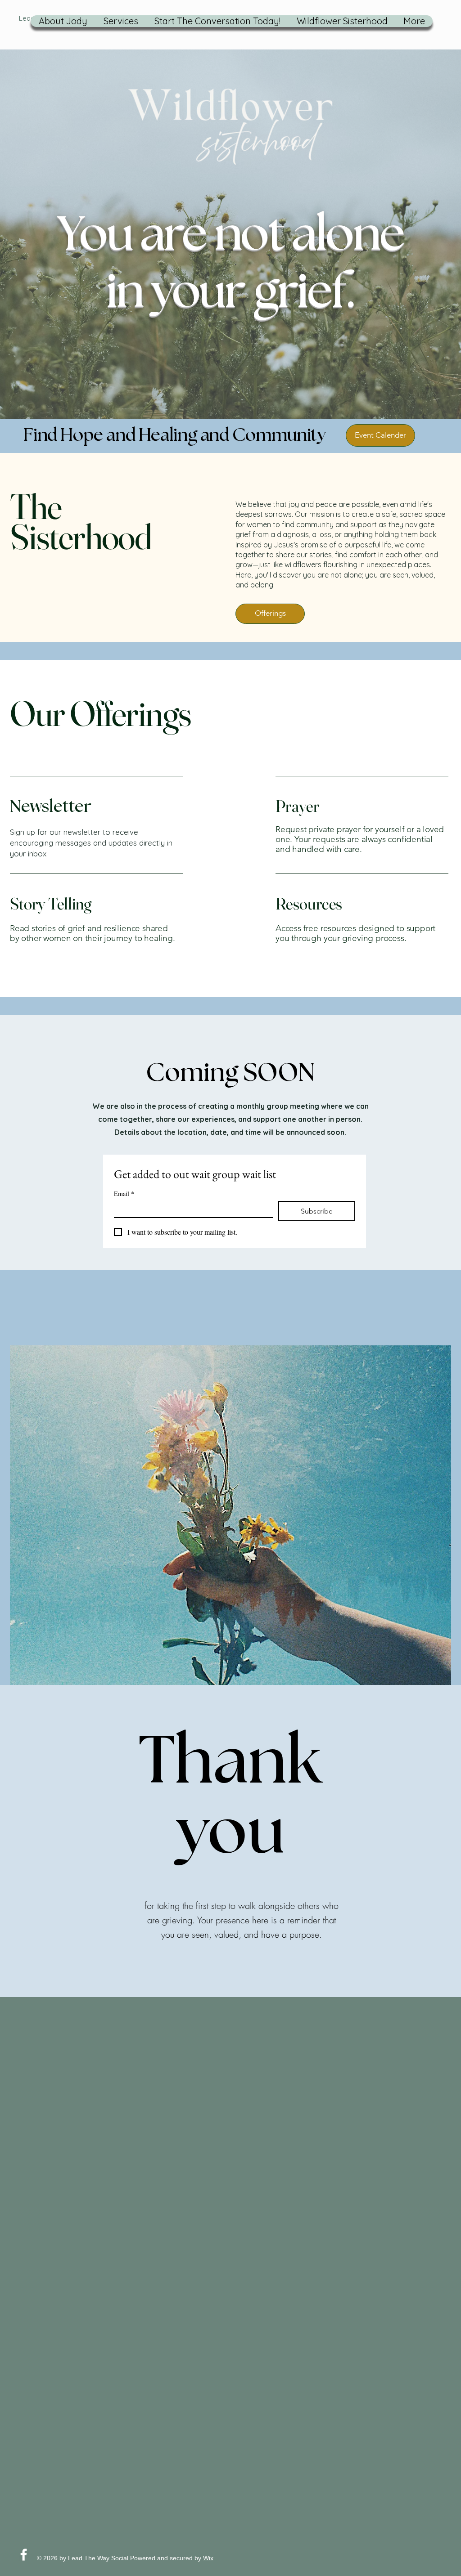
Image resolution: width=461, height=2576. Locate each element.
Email (124, 1194)
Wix (208, 2558)
